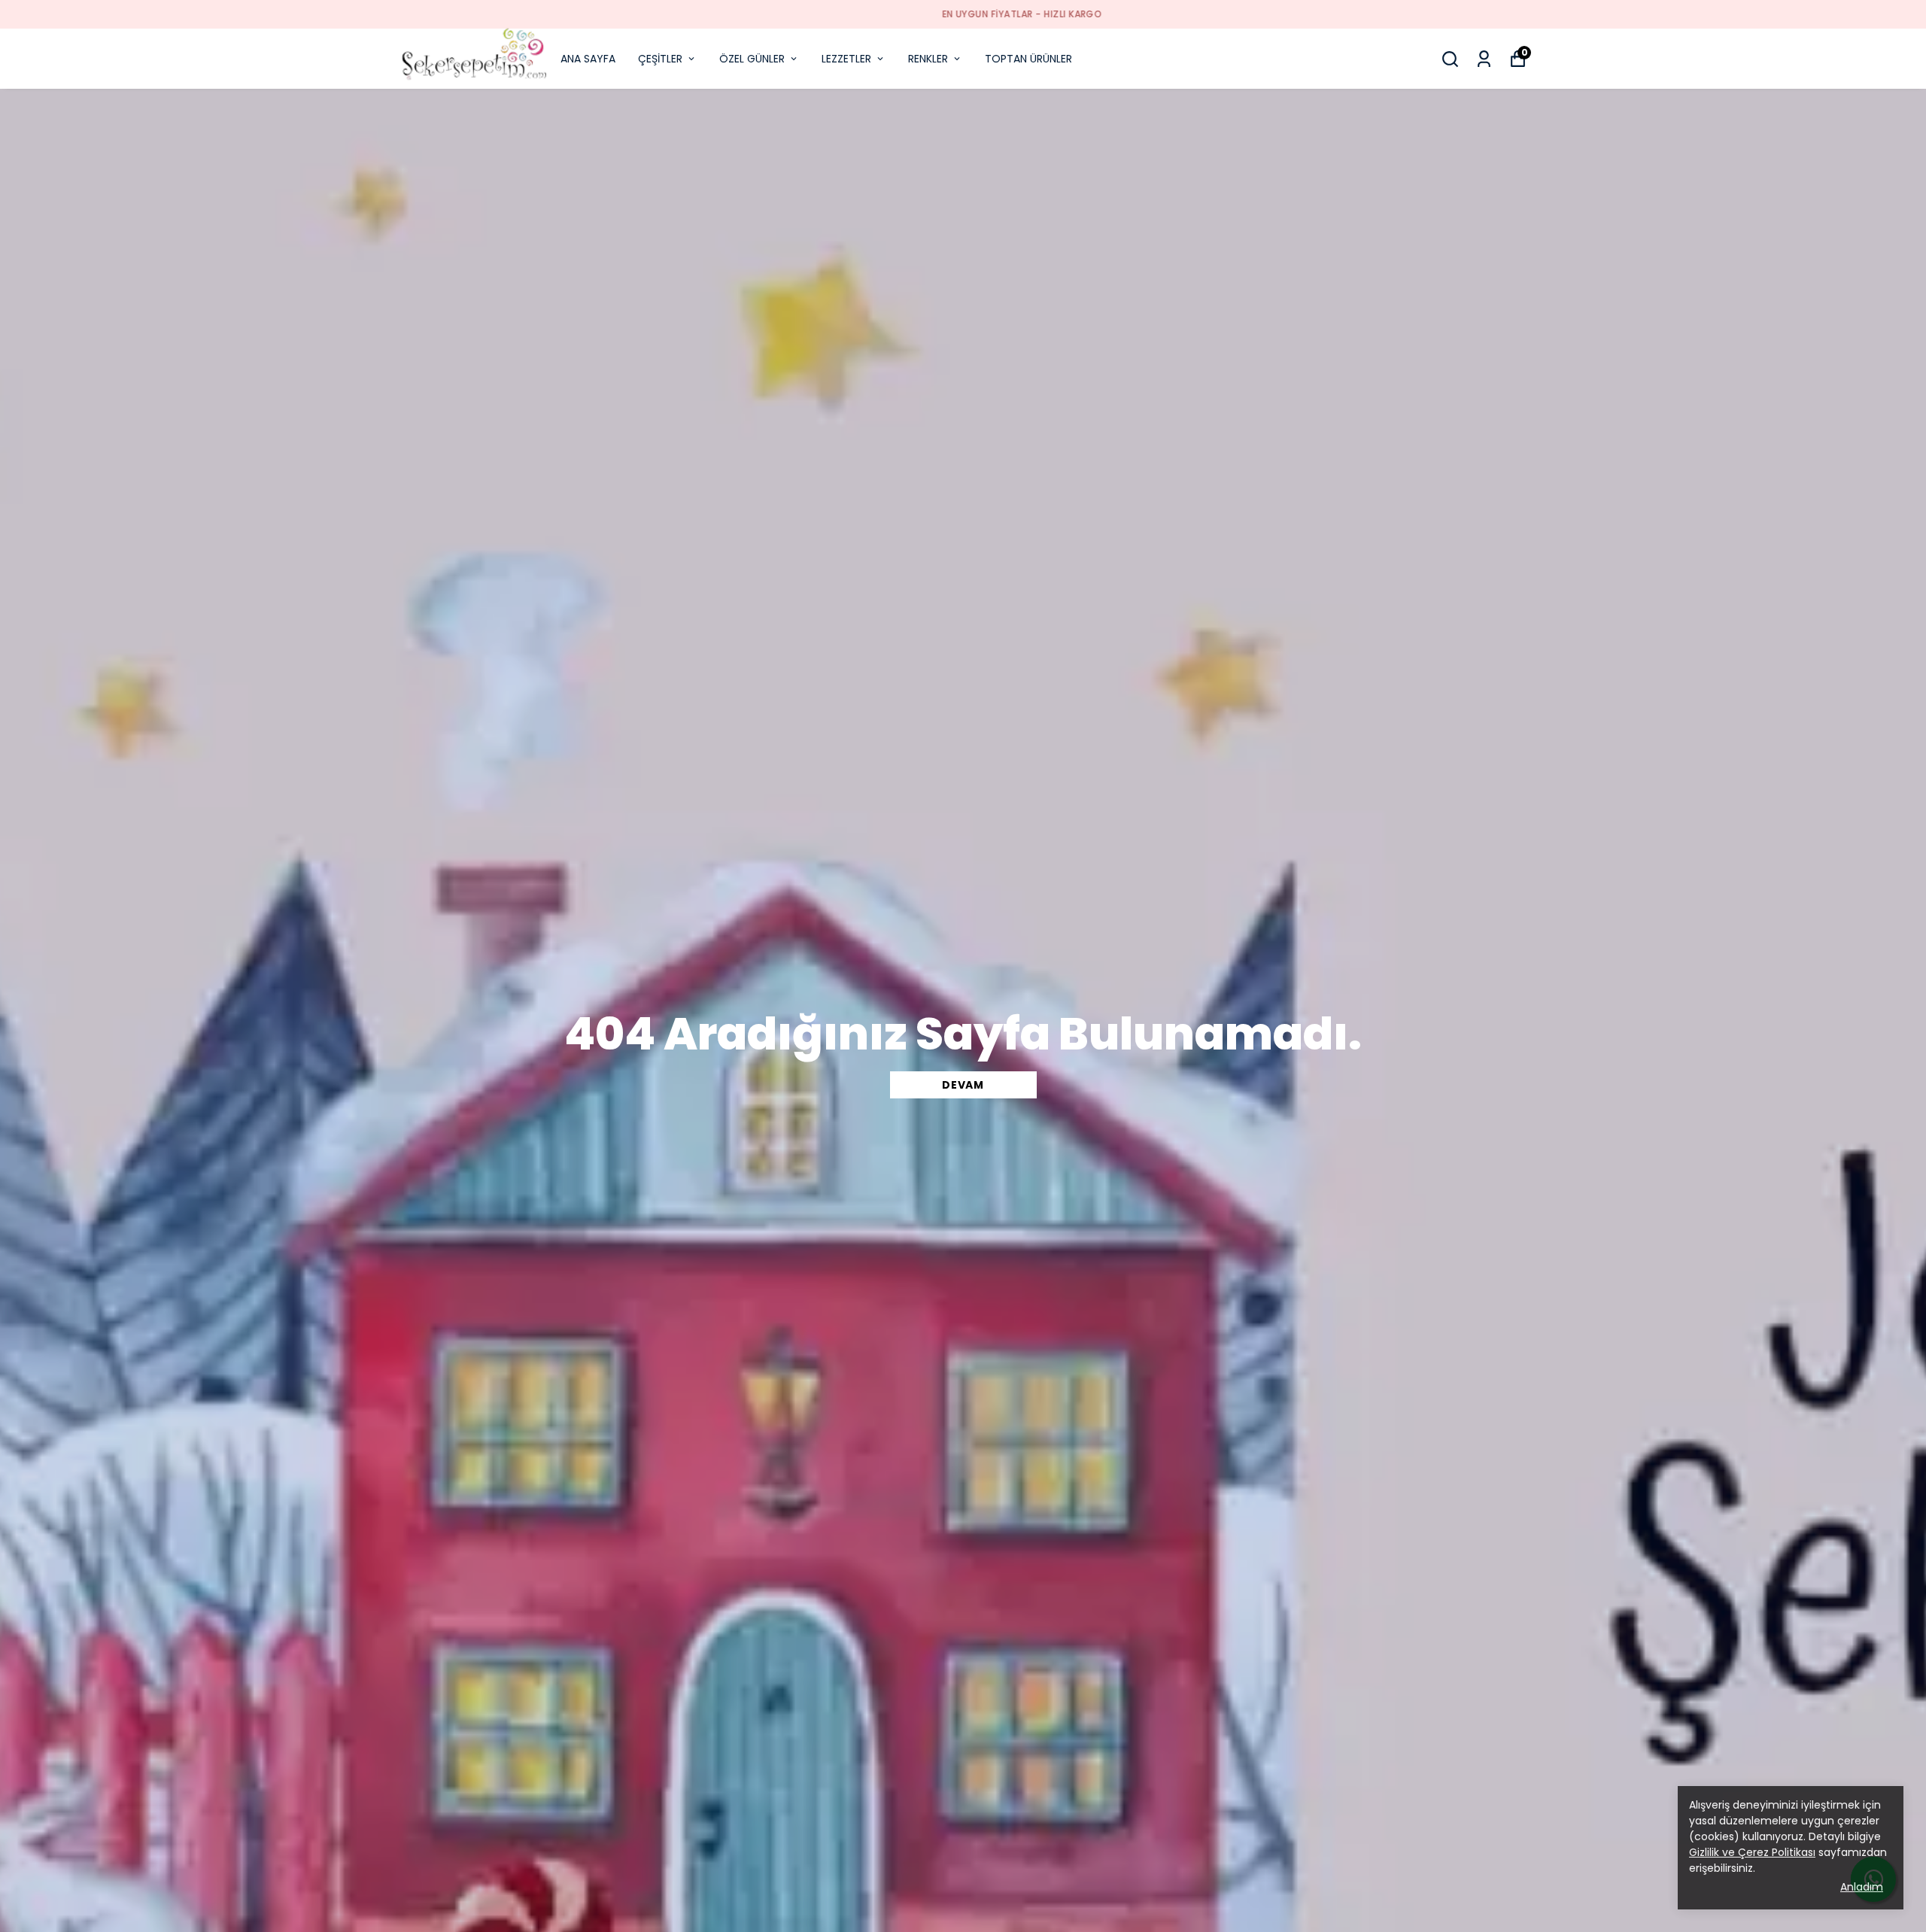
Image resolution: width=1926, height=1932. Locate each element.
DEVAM (963, 1085)
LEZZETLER (846, 59)
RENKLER (928, 59)
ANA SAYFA (588, 59)
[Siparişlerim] (1484, 59)
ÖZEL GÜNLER (752, 59)
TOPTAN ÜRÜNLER (1028, 59)
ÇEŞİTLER (660, 59)
